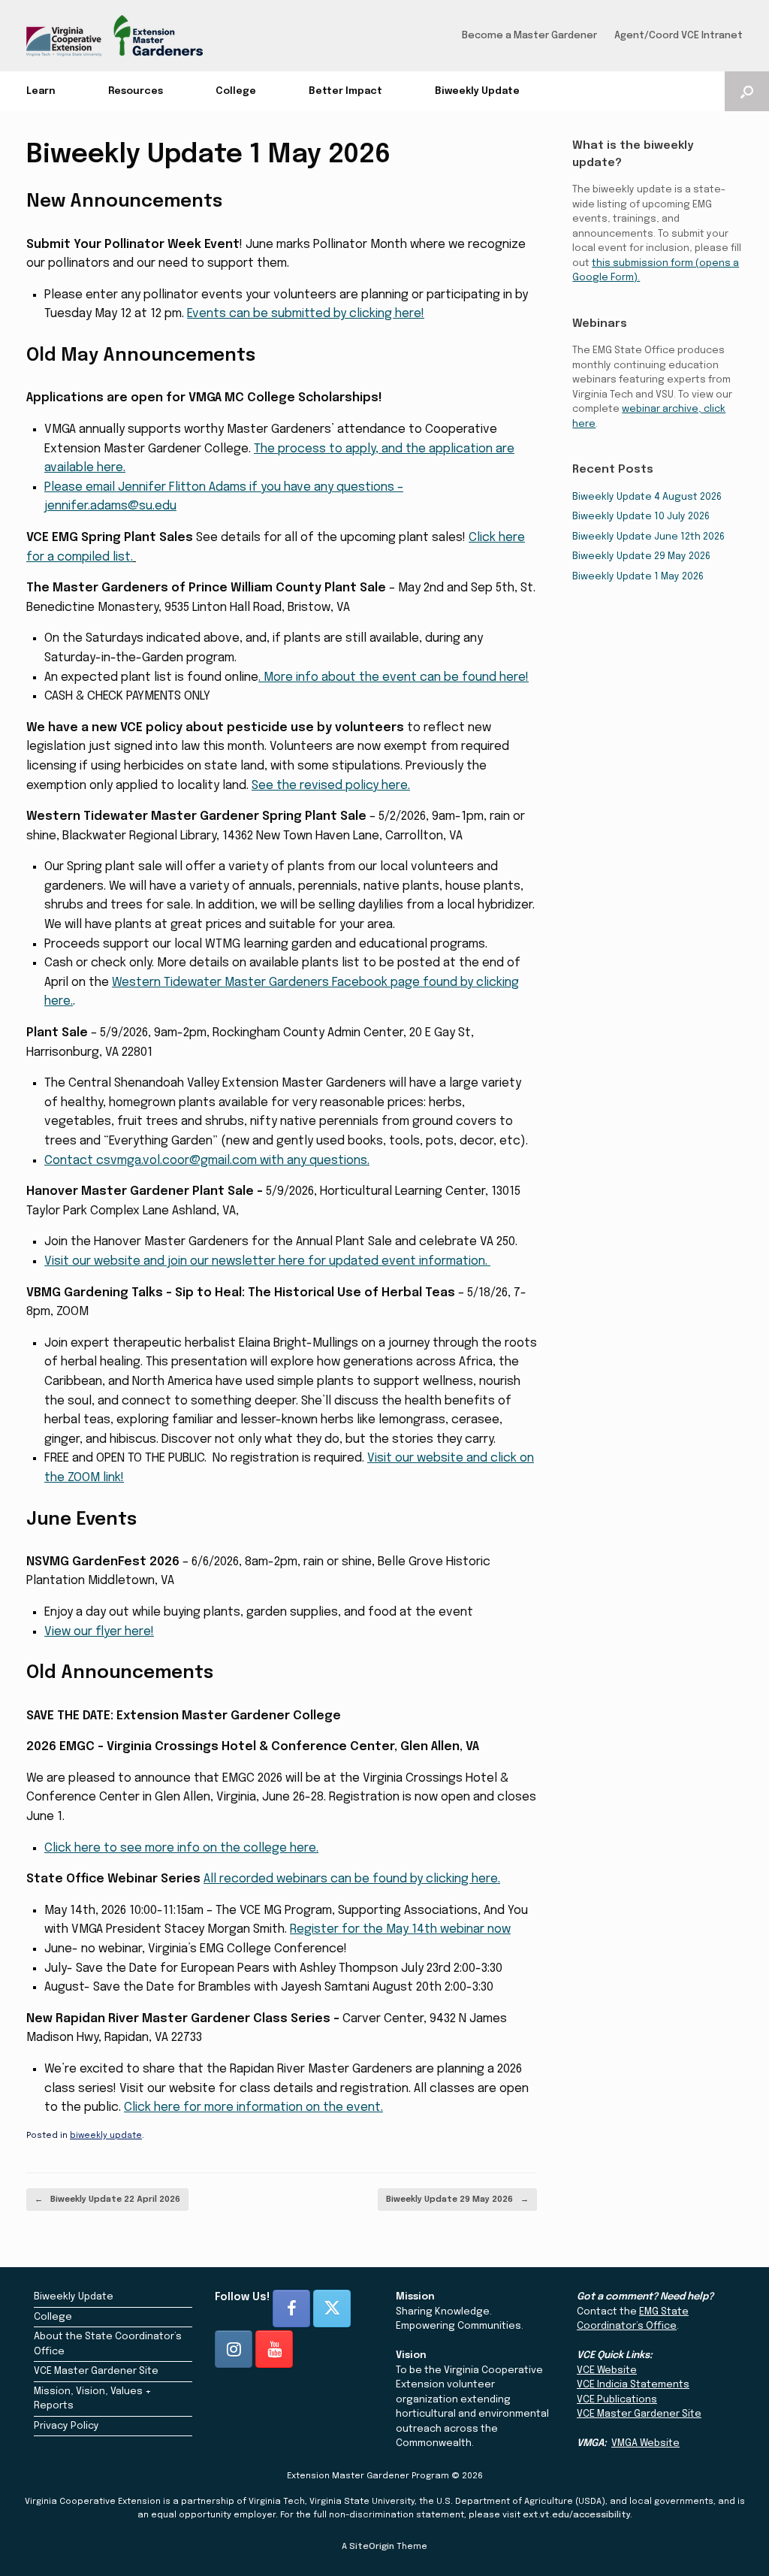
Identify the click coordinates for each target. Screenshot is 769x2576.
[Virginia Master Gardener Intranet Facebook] (291, 2308)
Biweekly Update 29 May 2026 (457, 2200)
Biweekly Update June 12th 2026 (648, 537)
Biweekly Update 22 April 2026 (107, 2200)
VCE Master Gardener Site (96, 2371)
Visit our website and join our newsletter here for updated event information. (267, 1261)
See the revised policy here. (331, 786)
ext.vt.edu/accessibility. (578, 2515)
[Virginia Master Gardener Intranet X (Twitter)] (332, 2308)
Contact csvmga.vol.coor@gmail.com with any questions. (207, 1161)
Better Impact (345, 91)
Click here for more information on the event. (253, 2107)
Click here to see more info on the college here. (181, 1848)
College (236, 91)
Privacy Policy (66, 2426)
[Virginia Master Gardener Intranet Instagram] (234, 2349)
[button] (747, 91)
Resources (136, 91)
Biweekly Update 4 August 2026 (647, 497)
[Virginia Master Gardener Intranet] (115, 36)
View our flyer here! (99, 1632)
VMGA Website (645, 2443)
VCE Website (607, 2370)
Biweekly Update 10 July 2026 (641, 517)
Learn (41, 91)
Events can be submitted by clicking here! (306, 314)
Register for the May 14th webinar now (400, 1929)
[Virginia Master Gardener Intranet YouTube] (274, 2349)
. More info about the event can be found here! (394, 677)
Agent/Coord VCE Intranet (679, 36)
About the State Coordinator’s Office (108, 2344)
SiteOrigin (372, 2547)
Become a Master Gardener (529, 36)
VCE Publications (617, 2400)
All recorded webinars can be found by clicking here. (352, 1879)
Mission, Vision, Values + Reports (93, 2399)
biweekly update (106, 2136)
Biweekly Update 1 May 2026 (638, 577)
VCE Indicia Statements (633, 2385)
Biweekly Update (477, 91)
